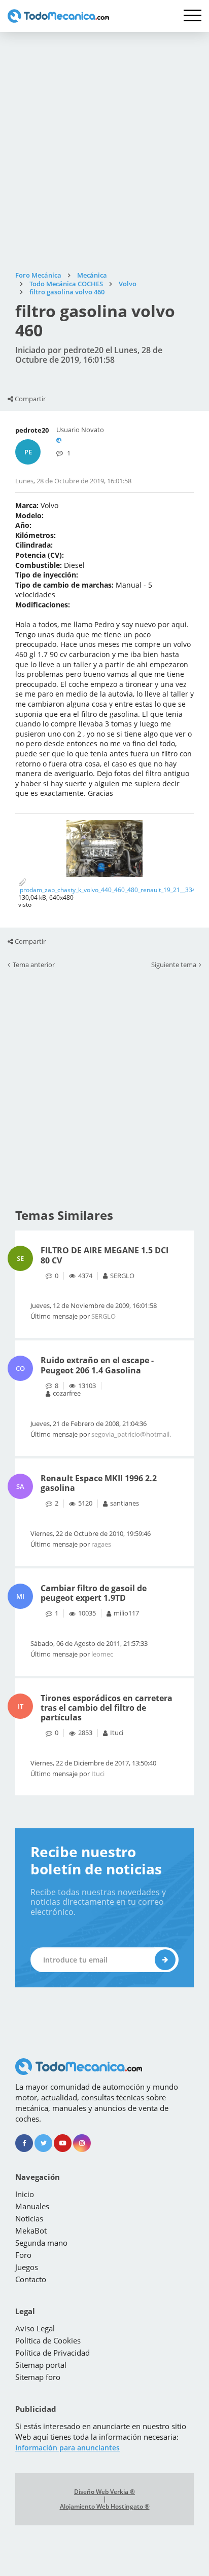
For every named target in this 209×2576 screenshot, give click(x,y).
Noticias (29, 2218)
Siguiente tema (174, 965)
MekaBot (31, 2231)
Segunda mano (41, 2243)
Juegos (27, 2267)
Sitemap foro (38, 2377)
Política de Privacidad (53, 2353)
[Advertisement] (104, 151)
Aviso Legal (35, 2328)
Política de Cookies (48, 2340)
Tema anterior (34, 965)
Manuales (32, 2206)
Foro (23, 2255)
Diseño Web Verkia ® (104, 2492)
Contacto (31, 2279)
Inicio (25, 2194)
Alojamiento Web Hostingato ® (105, 2507)
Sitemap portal (41, 2365)
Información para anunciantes (67, 2448)
